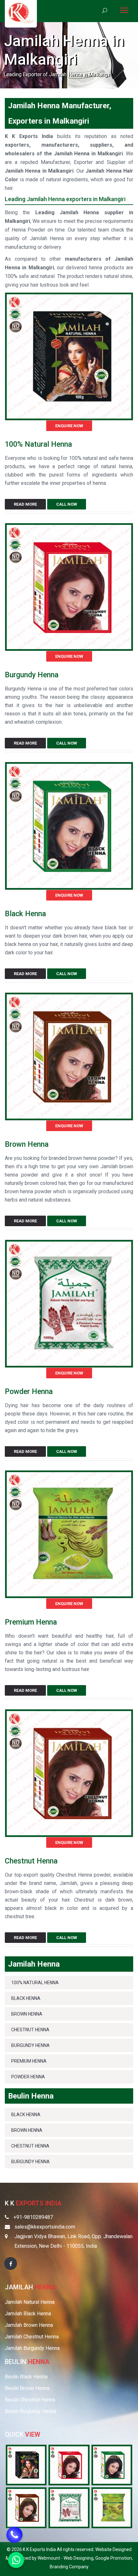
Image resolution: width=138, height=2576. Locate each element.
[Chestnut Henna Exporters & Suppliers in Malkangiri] (69, 1773)
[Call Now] (14, 2530)
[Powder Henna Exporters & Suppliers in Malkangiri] (69, 1303)
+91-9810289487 (33, 2217)
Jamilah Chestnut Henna (32, 2337)
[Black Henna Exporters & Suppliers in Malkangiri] (69, 825)
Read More (25, 504)
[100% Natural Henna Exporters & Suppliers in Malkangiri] (69, 356)
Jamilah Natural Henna (30, 2302)
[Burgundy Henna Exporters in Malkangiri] (69, 2465)
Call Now (67, 504)
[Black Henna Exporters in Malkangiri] (112, 2465)
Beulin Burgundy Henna (30, 2411)
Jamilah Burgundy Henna (32, 2348)
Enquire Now (69, 426)
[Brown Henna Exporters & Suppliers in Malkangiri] (69, 1056)
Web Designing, (79, 2558)
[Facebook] (11, 2263)
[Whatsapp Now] (16, 2560)
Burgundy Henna (32, 675)
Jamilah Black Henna (28, 2314)
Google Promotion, (114, 2558)
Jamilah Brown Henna (29, 2325)
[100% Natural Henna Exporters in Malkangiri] (26, 2465)
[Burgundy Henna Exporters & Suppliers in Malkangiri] (69, 587)
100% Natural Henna (38, 444)
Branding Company (69, 2567)
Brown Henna (27, 1144)
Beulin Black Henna (26, 2377)
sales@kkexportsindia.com (45, 2227)
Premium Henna (31, 1622)
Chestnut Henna (31, 1861)
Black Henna (25, 914)
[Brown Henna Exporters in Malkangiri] (26, 2507)
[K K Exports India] (21, 13)
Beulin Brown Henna (27, 2388)
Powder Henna (29, 1392)
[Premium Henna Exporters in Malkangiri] (112, 2507)
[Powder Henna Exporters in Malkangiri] (69, 2507)
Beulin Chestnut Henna (30, 2400)
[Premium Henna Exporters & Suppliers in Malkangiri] (69, 1534)
